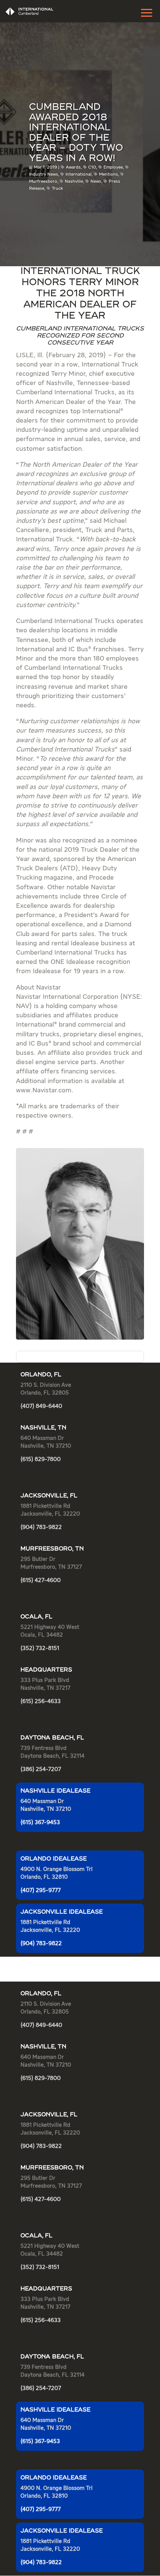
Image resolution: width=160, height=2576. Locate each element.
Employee (113, 167)
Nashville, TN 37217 (45, 1688)
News (96, 182)
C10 (92, 167)
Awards (73, 167)
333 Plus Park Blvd (45, 1680)
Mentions (108, 175)
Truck (57, 189)
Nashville (74, 182)
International (79, 175)
